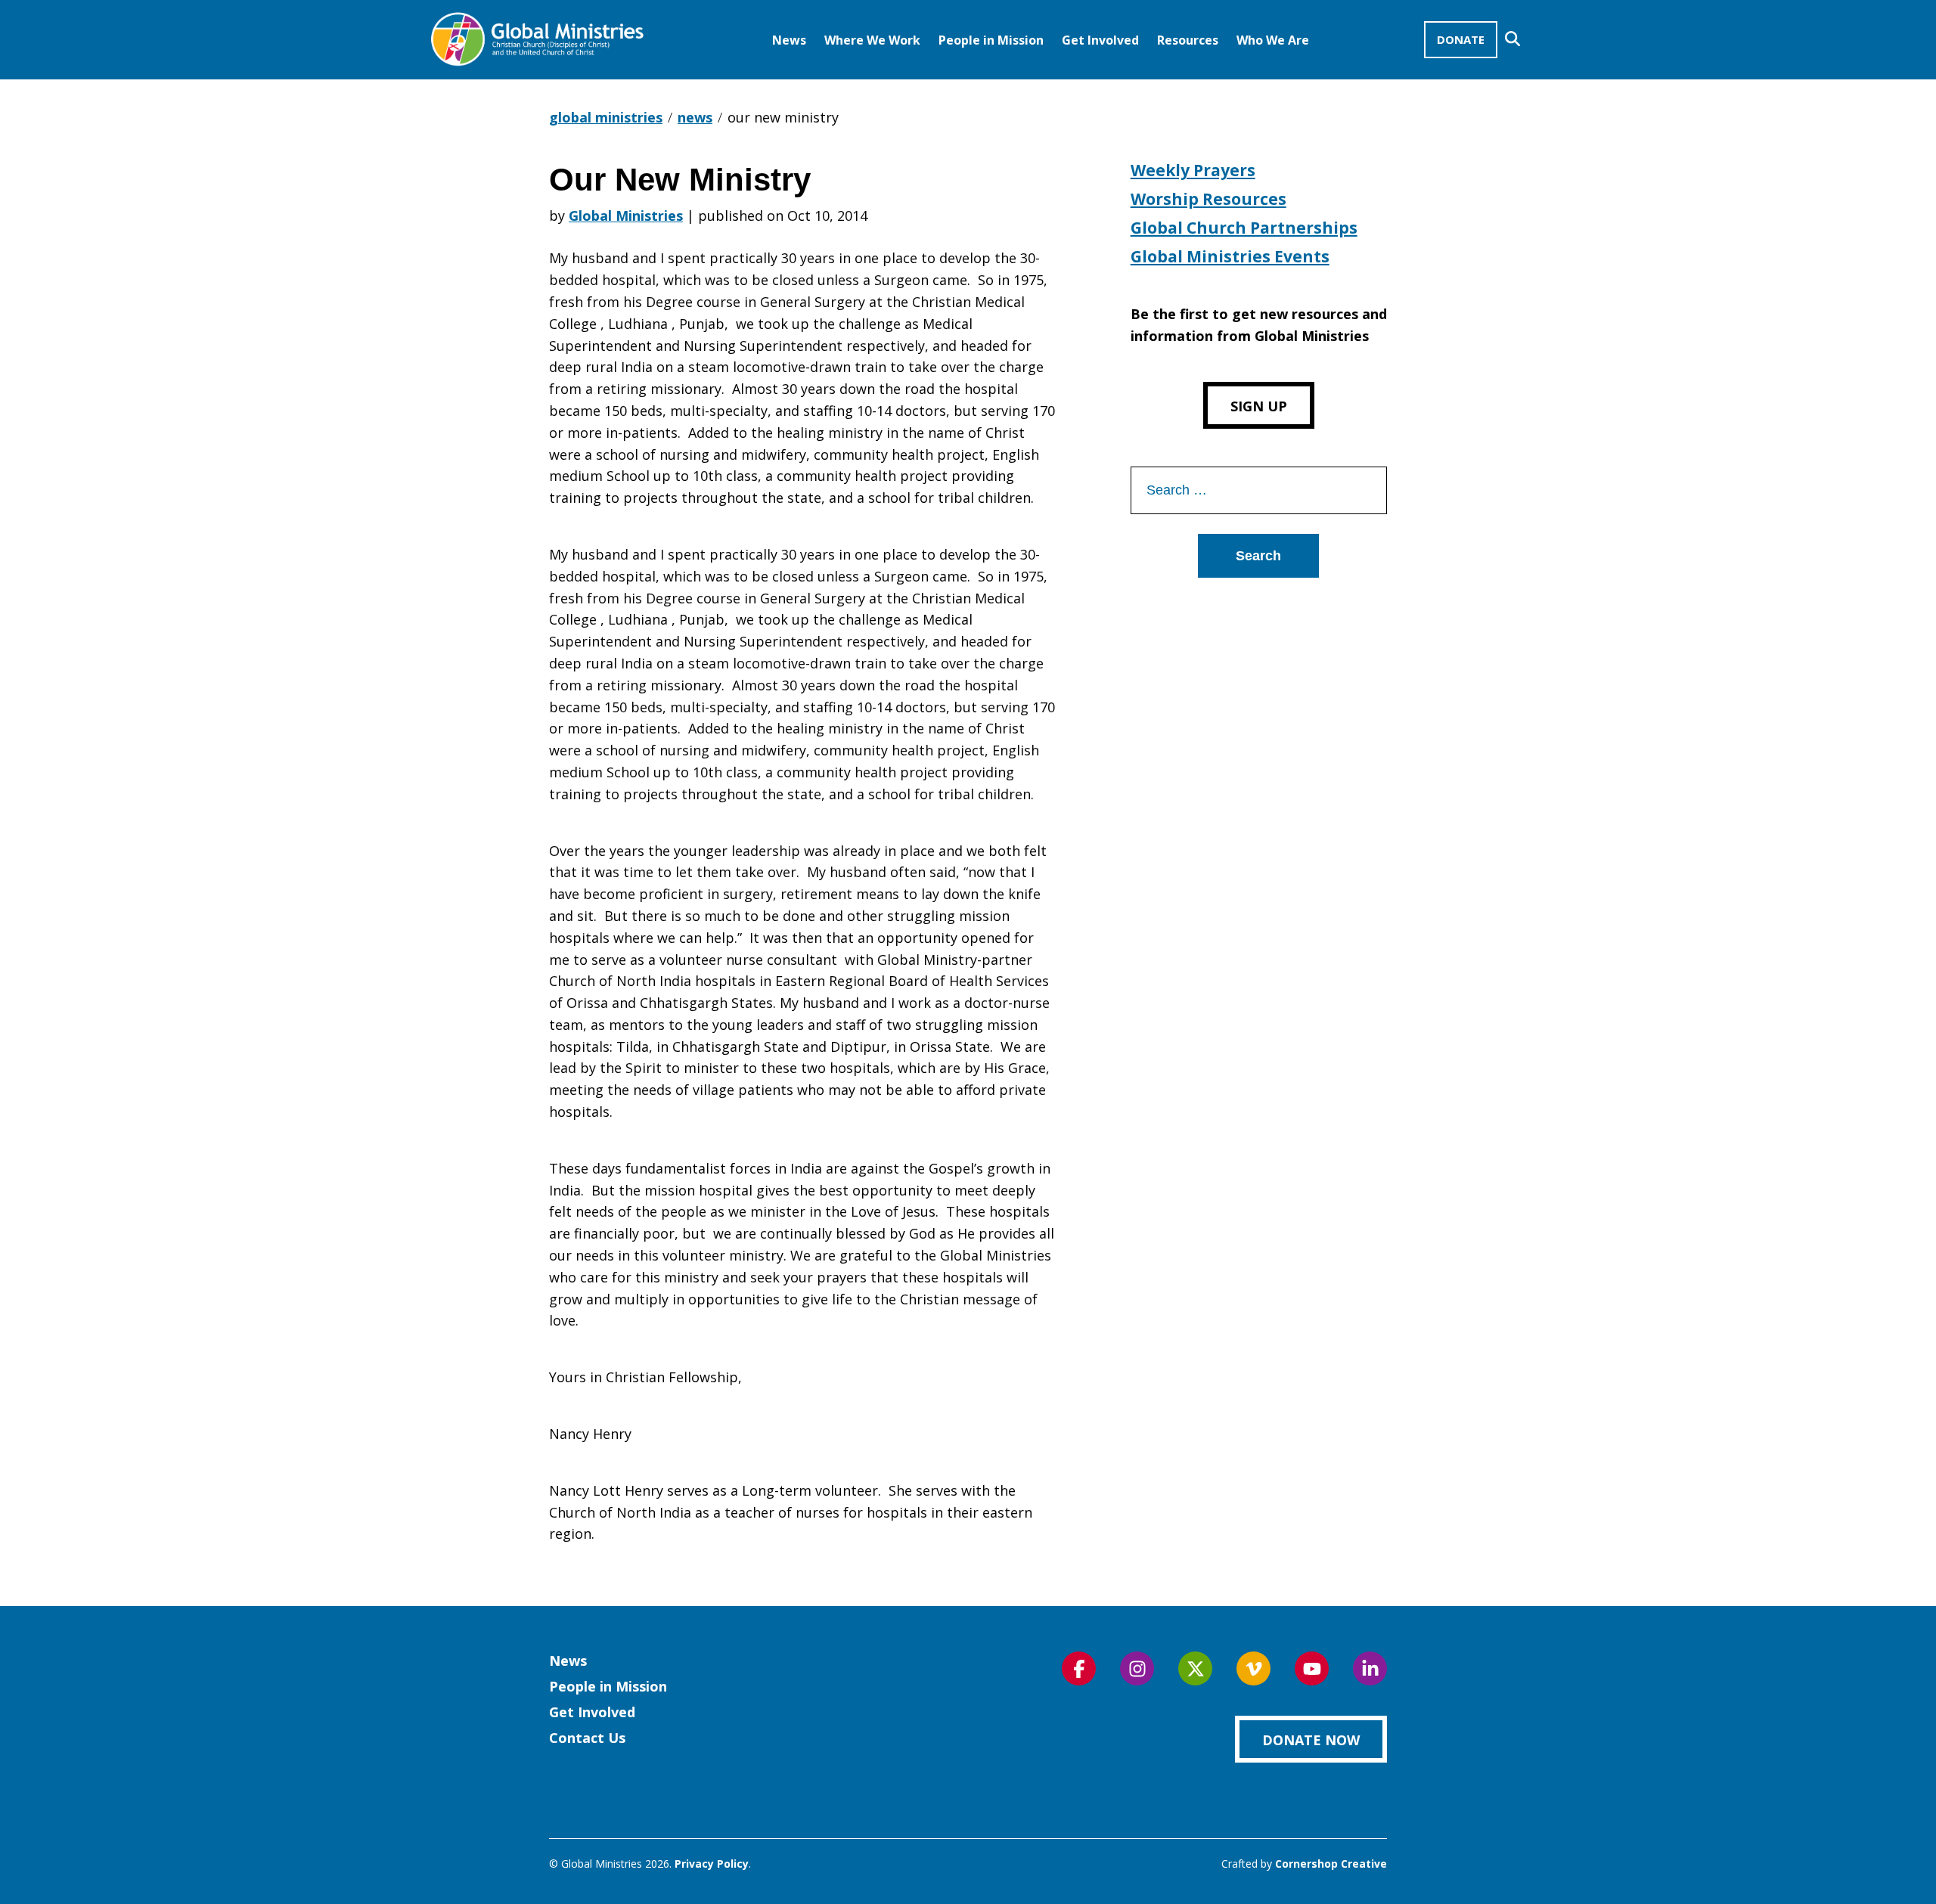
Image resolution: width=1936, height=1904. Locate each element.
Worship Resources (1208, 199)
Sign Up (1259, 406)
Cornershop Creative (1331, 1864)
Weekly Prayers (1193, 170)
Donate (1461, 39)
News (789, 40)
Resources (1188, 40)
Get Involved (1100, 40)
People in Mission (991, 40)
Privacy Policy (712, 1864)
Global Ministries (626, 216)
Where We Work (872, 40)
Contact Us (587, 1738)
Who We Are (1273, 40)
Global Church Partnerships (1244, 228)
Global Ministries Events (1230, 256)
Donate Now (1311, 1740)
